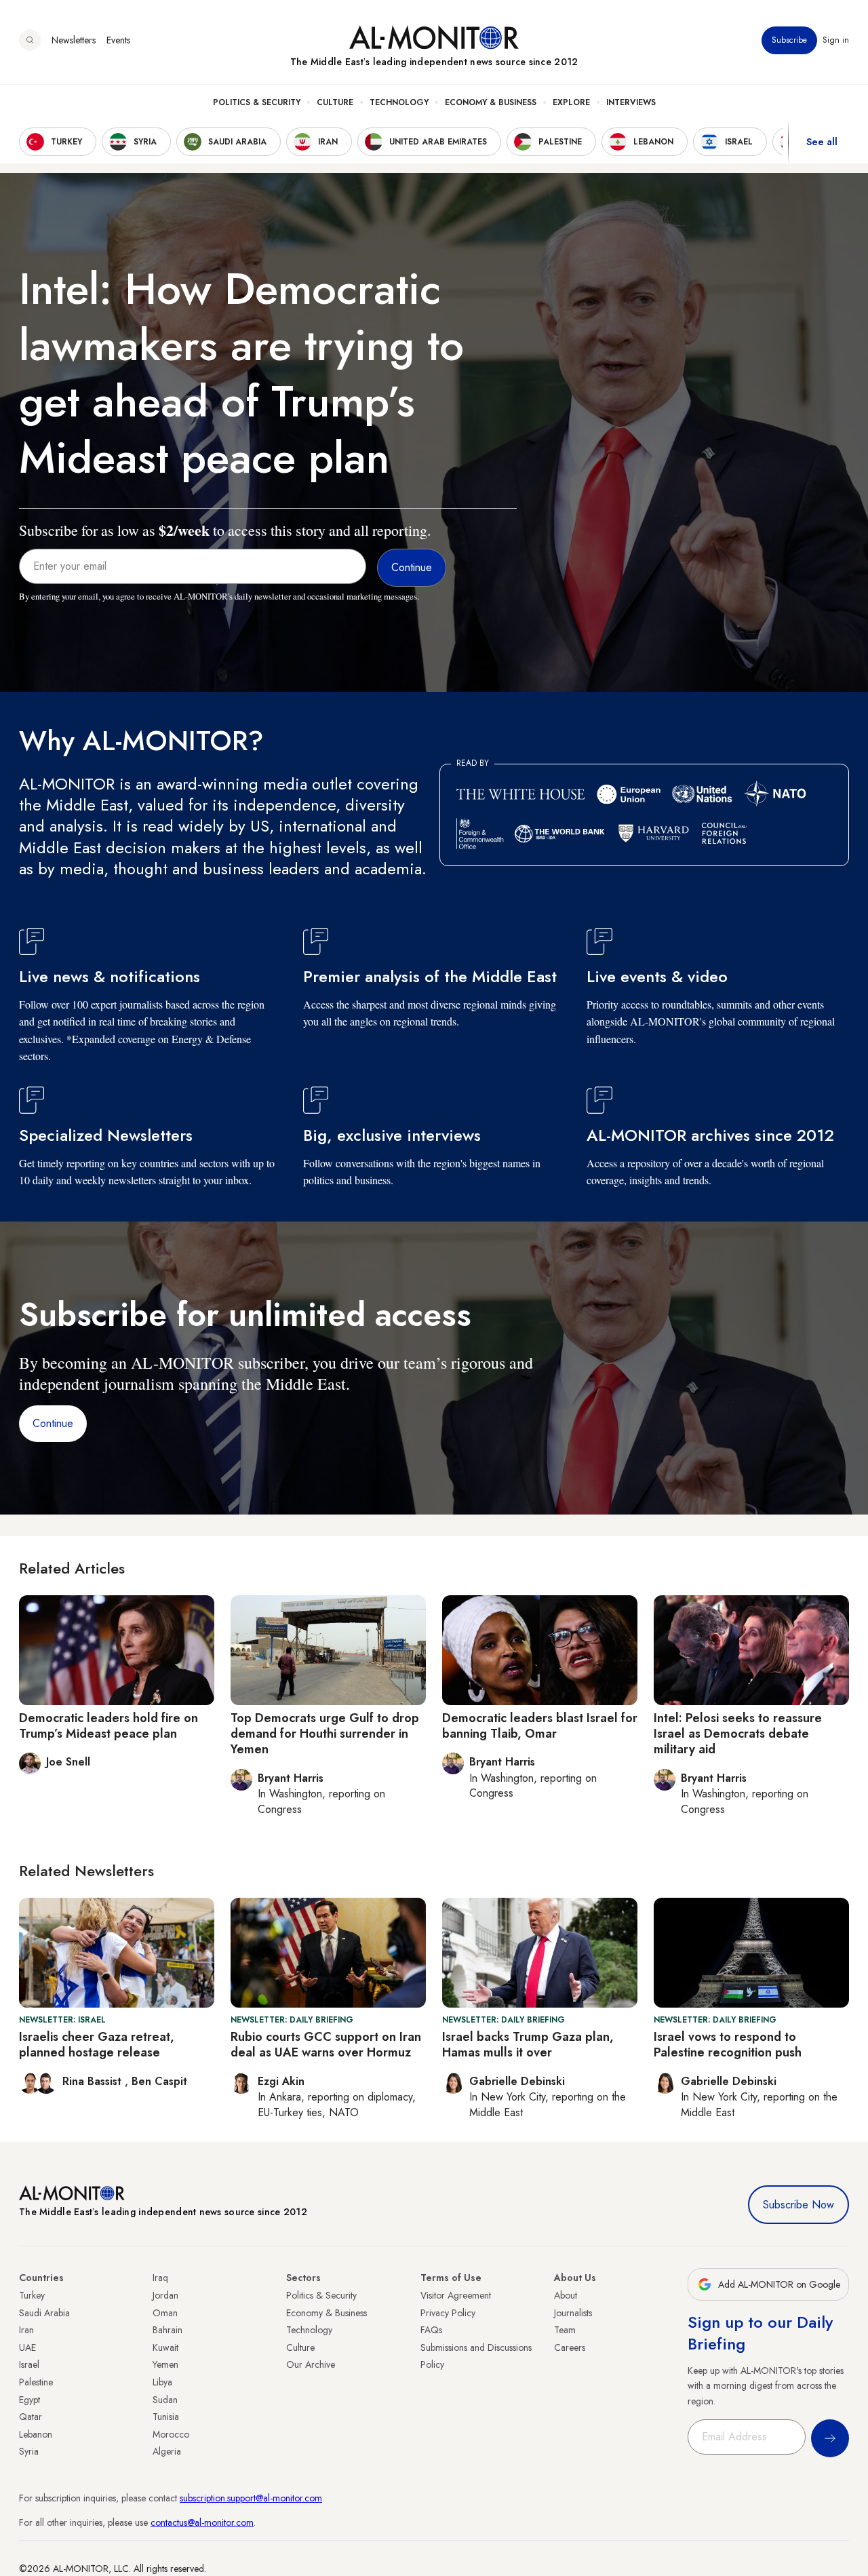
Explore (571, 102)
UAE (27, 2347)
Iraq (160, 2278)
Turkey (32, 2295)
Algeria (167, 2451)
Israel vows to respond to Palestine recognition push (728, 2045)
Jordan (165, 2295)
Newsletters (74, 40)
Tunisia (166, 2417)
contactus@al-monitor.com (202, 2522)
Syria (29, 2451)
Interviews (631, 102)
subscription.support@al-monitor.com (251, 2498)
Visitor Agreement (456, 2295)
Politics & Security (257, 102)
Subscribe (789, 40)
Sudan (165, 2400)
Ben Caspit (159, 2081)
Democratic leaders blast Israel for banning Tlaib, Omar (540, 1726)
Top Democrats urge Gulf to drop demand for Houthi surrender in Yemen (325, 1734)
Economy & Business (491, 102)
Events (118, 40)
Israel (29, 2364)
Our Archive (311, 2364)
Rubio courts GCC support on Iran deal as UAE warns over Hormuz (326, 2045)
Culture (335, 102)
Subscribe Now (798, 2205)
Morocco (171, 2434)
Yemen (165, 2364)
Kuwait (165, 2347)
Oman (165, 2313)
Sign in (836, 40)
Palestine (36, 2382)
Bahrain (167, 2330)
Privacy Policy (448, 2313)
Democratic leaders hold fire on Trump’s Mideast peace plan (108, 1726)
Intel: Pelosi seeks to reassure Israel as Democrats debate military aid (738, 1734)
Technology (399, 102)
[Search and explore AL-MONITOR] (30, 40)
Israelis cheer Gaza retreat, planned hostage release (97, 2045)
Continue (53, 1423)
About (566, 2295)
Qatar (31, 2417)
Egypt (29, 2400)
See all (822, 142)
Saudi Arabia (44, 2313)
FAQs (431, 2330)
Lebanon (36, 2434)
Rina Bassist (94, 2081)
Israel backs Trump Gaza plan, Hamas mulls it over (528, 2045)
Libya (162, 2382)
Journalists (573, 2313)
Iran (26, 2330)
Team (565, 2330)
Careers (570, 2347)
